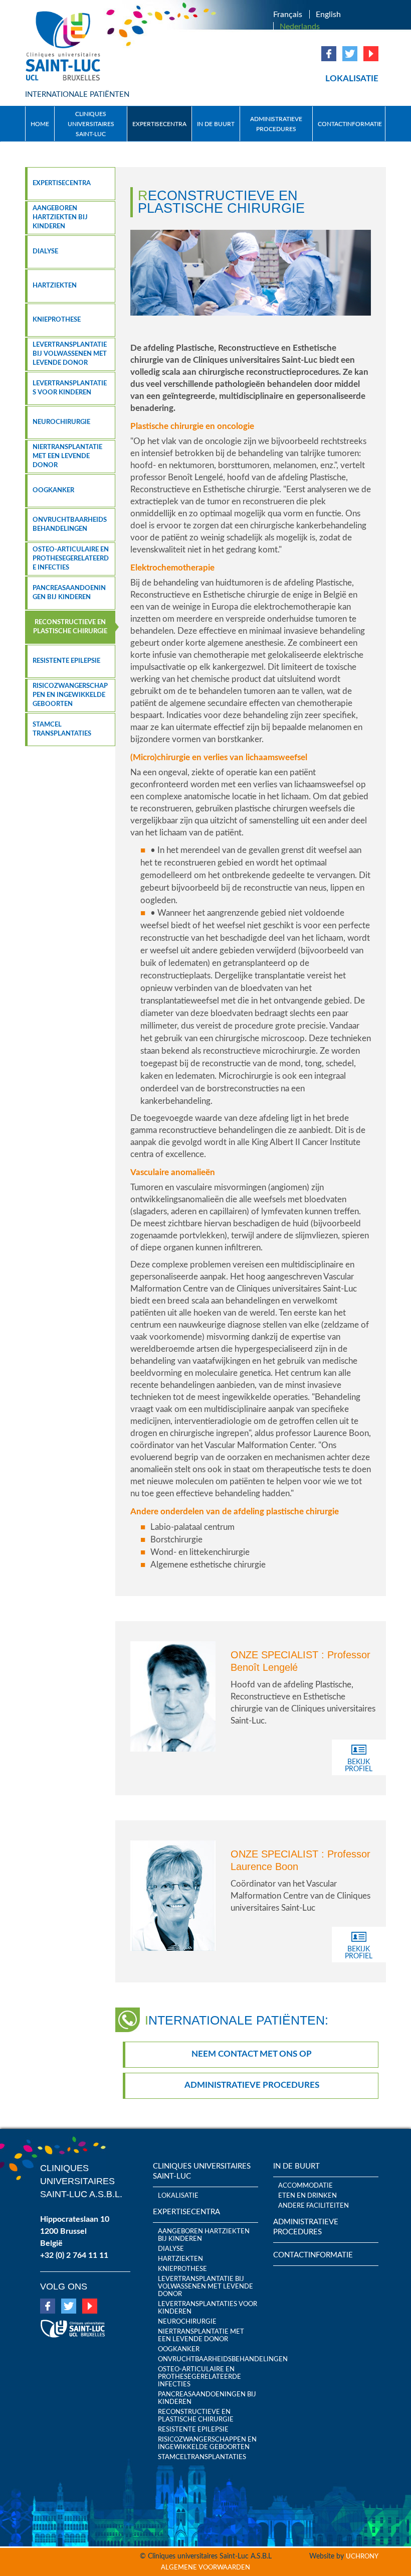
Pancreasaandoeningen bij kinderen (69, 593)
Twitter (350, 54)
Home (40, 124)
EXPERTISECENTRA (159, 124)
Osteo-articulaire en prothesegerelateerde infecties (71, 559)
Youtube (371, 54)
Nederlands (300, 27)
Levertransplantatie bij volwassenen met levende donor (70, 354)
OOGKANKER (53, 490)
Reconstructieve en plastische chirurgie (70, 627)
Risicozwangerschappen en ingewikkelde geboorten (70, 695)
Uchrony (362, 2557)
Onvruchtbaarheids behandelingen (70, 525)
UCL (73, 2325)
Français (288, 15)
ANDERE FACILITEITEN (314, 2206)
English (328, 15)
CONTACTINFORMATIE (350, 124)
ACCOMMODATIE (305, 2186)
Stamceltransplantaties (202, 2457)
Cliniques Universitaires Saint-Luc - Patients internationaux (64, 46)
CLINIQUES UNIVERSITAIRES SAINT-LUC (91, 124)
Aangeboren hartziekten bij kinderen (60, 218)
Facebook (329, 54)
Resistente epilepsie (66, 661)
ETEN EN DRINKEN (307, 2196)
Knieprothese (57, 320)
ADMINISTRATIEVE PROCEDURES (276, 124)
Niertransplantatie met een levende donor (67, 456)
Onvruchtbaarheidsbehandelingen (208, 2359)
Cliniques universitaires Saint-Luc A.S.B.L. (81, 2181)
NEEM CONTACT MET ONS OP (252, 2054)
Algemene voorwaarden (205, 2568)
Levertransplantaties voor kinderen (70, 388)
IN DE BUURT (216, 124)
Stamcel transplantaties (62, 729)
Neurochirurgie (61, 422)
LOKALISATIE (352, 79)
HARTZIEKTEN (55, 286)
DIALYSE (45, 252)
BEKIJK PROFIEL (359, 1766)
